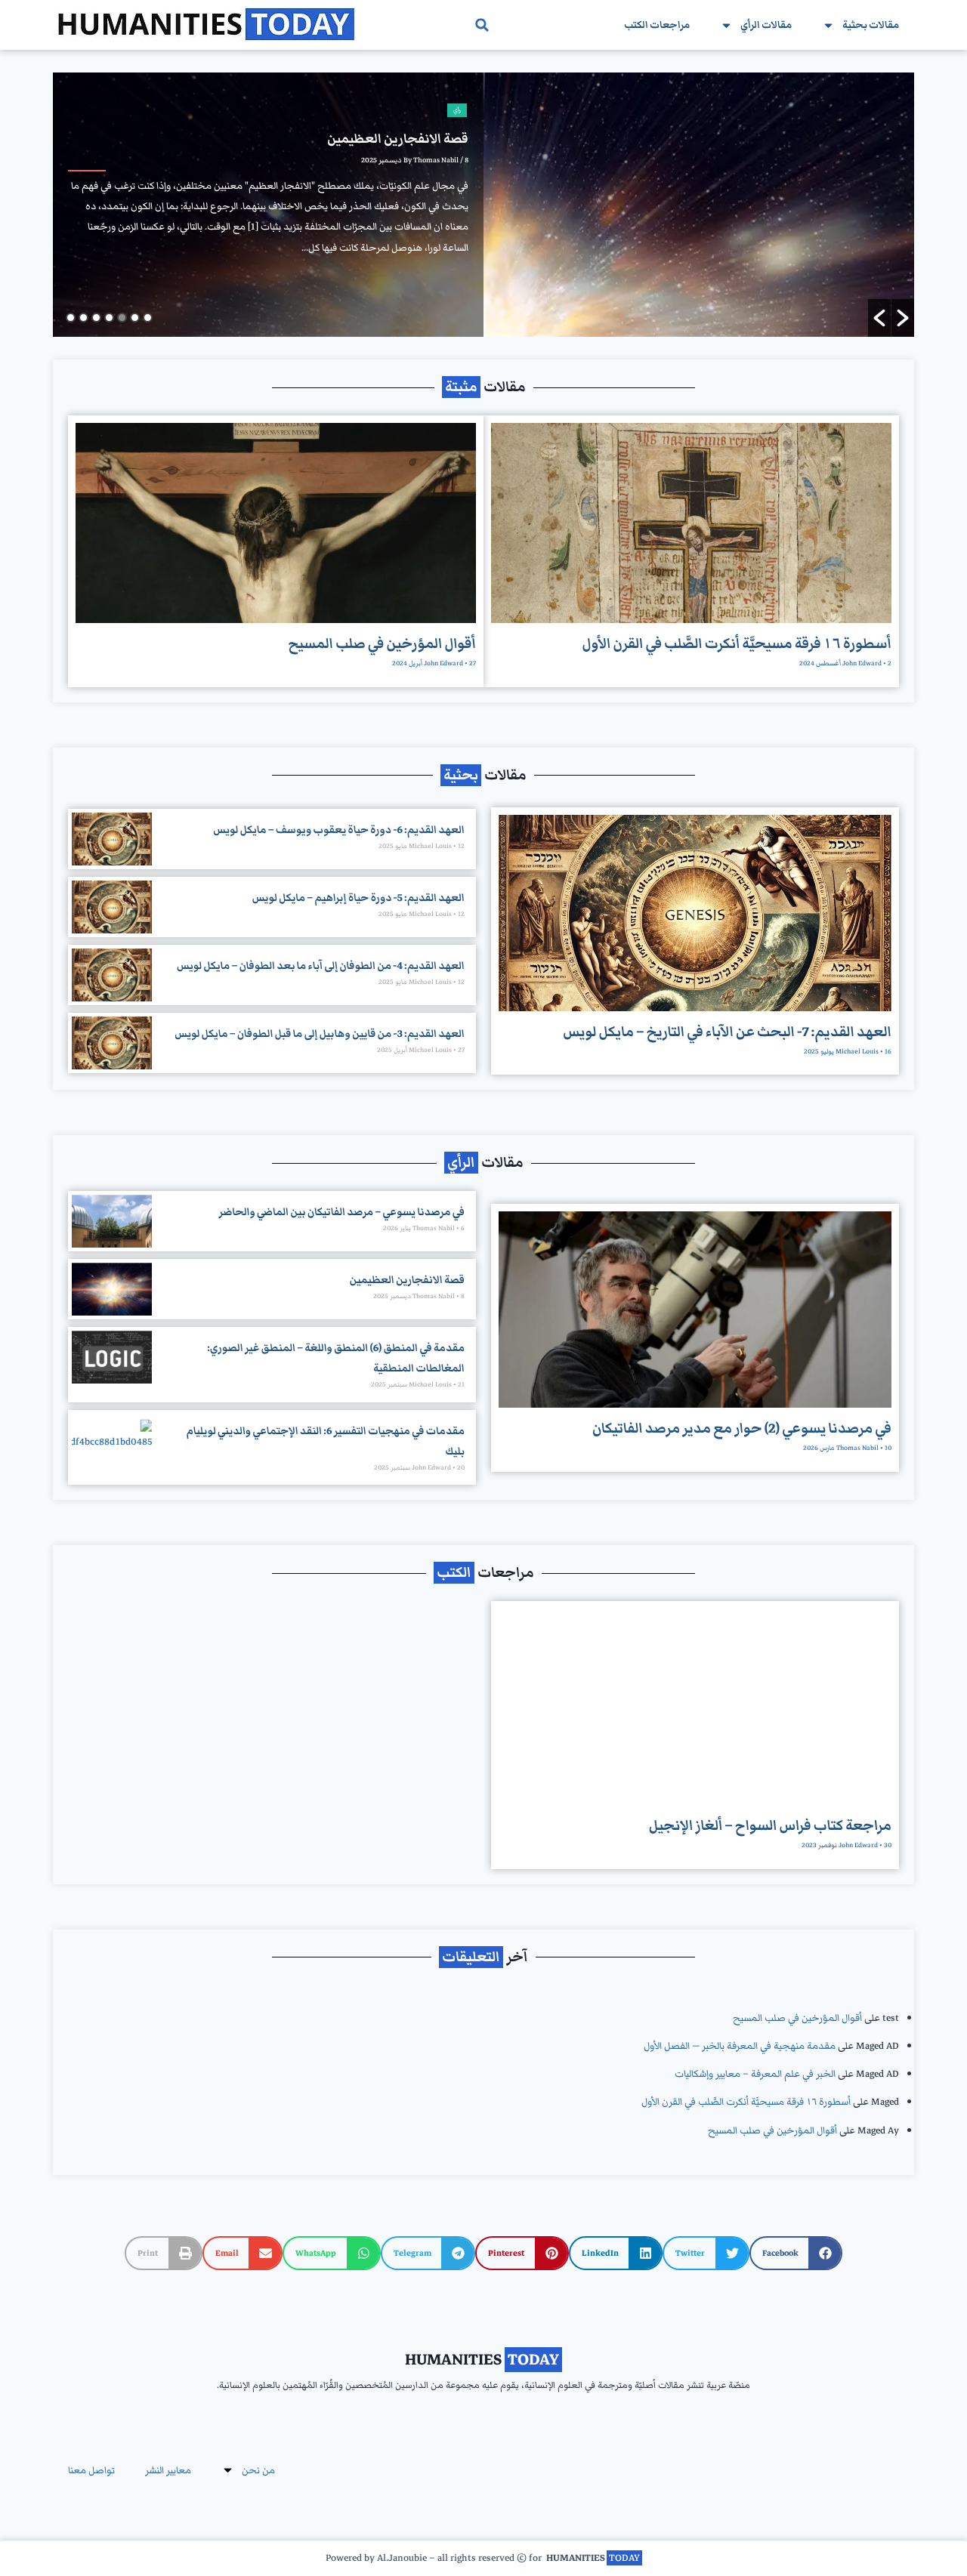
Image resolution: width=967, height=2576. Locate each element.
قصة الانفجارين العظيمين (407, 1280)
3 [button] (122, 318)
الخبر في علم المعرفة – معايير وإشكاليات (755, 2074)
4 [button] (109, 318)
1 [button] (148, 318)
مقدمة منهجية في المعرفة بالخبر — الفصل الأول (740, 2046)
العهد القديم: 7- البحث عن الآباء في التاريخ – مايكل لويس (727, 1032)
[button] (482, 25)
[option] (483, 205)
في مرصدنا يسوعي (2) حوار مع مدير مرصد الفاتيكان (742, 1428)
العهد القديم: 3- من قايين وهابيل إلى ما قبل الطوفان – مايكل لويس (320, 1034)
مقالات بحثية (871, 25)
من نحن (258, 2470)
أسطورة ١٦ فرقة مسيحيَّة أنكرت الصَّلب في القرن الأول (737, 644)
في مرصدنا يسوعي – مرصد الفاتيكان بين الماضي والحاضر (341, 1212)
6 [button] (83, 318)
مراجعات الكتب (657, 25)
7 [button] (71, 318)
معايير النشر (168, 2470)
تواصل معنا (91, 2470)
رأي (457, 110)
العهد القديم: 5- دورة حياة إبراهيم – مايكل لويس (358, 898)
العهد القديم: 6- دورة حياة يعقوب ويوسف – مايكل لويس (339, 830)
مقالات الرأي (766, 25)
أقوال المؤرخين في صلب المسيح (382, 644)
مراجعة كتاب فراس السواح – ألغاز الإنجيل (770, 1826)
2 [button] (135, 318)
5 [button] (96, 318)
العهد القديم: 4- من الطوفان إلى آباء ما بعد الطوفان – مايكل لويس (321, 966)
